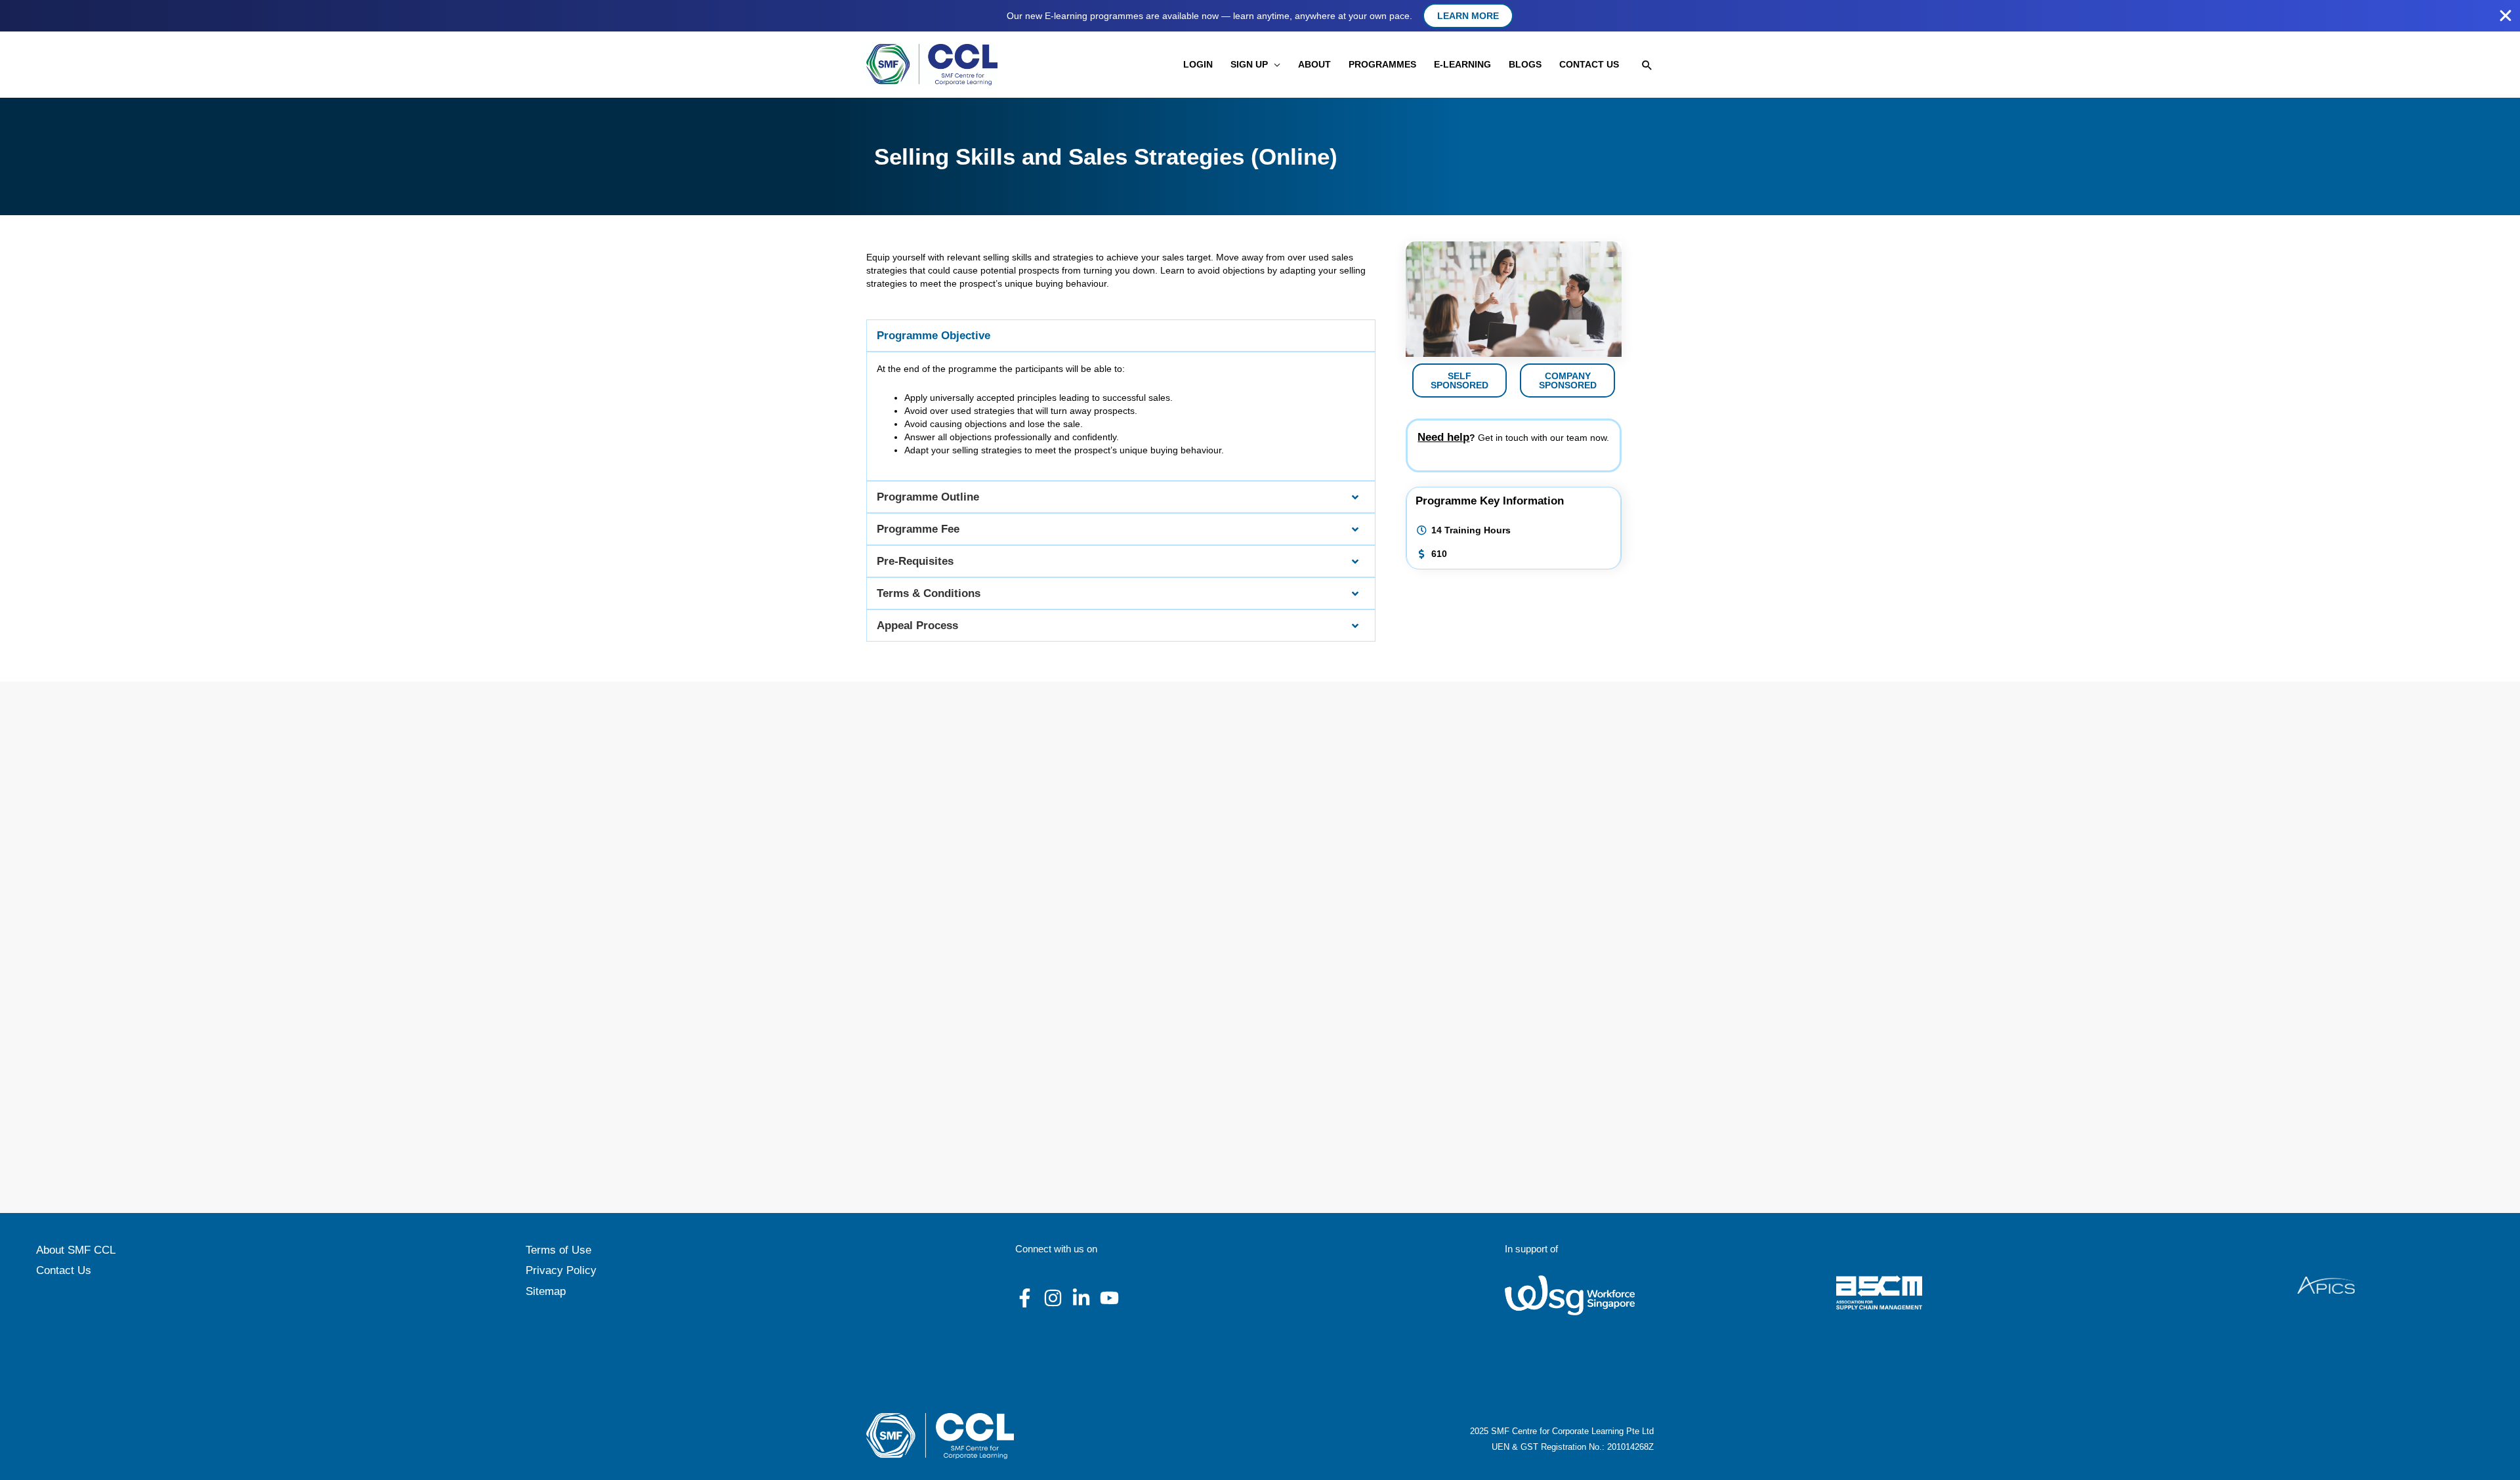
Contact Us (64, 1270)
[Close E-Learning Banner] (2506, 16)
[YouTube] (1109, 1298)
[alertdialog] (1260, 16)
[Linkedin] (1081, 1298)
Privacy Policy (561, 1270)
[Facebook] (1025, 1298)
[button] (1274, 65)
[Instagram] (1053, 1298)
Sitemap (546, 1291)
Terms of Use (558, 1250)
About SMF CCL (76, 1250)
